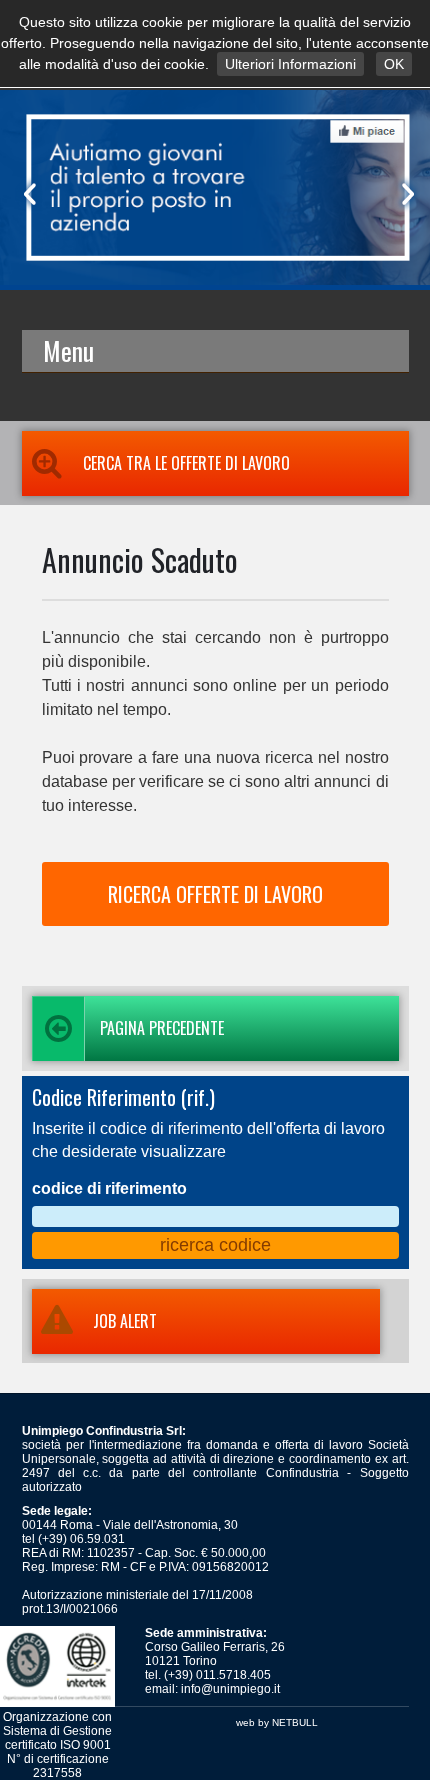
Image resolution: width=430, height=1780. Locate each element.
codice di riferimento (109, 1188)
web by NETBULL (277, 1722)
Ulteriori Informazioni (290, 64)
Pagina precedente (162, 1028)
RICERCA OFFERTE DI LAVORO (215, 894)
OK (394, 64)
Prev (26, 194)
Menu (68, 350)
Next (404, 194)
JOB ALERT (125, 1321)
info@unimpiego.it (230, 1689)
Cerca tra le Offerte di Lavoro (186, 463)
